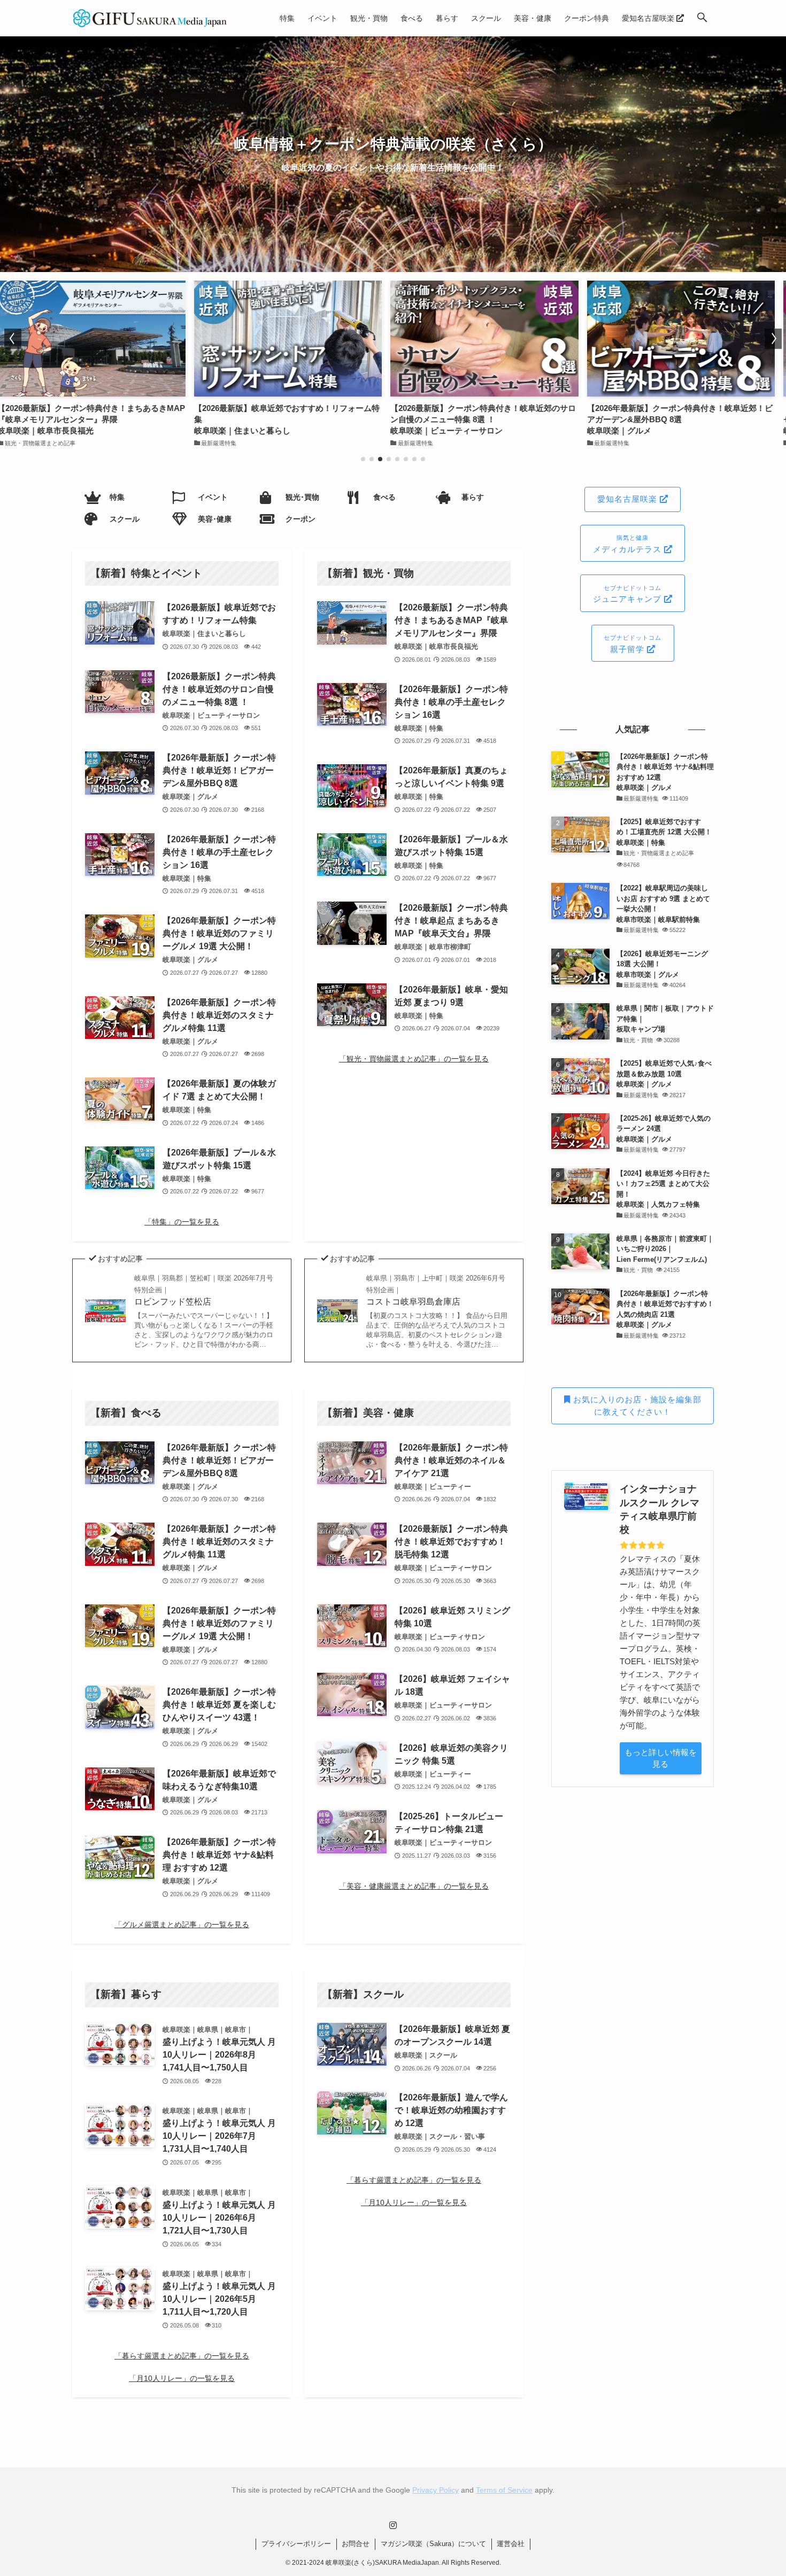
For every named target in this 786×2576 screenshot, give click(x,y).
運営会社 (511, 2544)
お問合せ (356, 2544)
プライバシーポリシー (296, 2544)
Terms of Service (504, 2490)
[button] (702, 18)
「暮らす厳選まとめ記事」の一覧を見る (182, 2356)
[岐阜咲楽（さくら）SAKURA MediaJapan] (150, 18)
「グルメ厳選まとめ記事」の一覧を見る (182, 1925)
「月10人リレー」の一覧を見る (182, 2378)
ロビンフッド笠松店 (204, 1290)
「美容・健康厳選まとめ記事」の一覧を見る (414, 1886)
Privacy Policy (436, 2490)
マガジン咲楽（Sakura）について (433, 2544)
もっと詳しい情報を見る (661, 1758)
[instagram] (393, 2525)
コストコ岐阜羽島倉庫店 (436, 1290)
